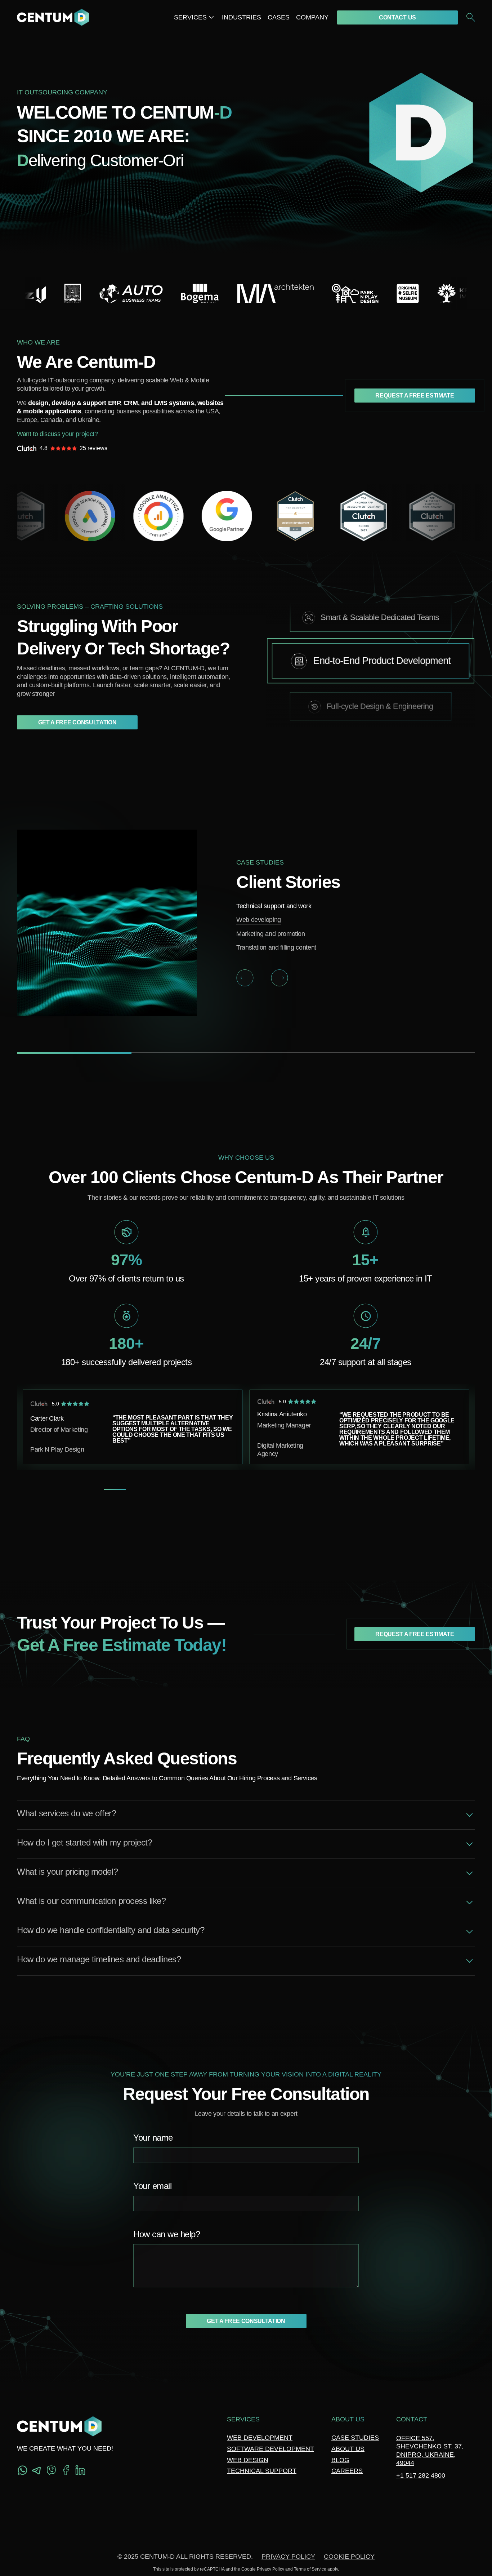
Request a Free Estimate (415, 396)
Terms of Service (310, 2569)
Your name (153, 2138)
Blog (340, 2460)
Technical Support (262, 2471)
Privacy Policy (288, 2557)
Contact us (397, 17)
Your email (152, 2186)
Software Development (270, 2449)
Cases (279, 17)
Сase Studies (355, 2438)
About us (348, 2449)
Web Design (248, 2460)
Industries (241, 17)
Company (312, 17)
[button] (245, 978)
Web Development (260, 2438)
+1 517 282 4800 (421, 2475)
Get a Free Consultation (77, 722)
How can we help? (167, 2235)
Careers (347, 2471)
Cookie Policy (349, 2557)
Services (190, 17)
